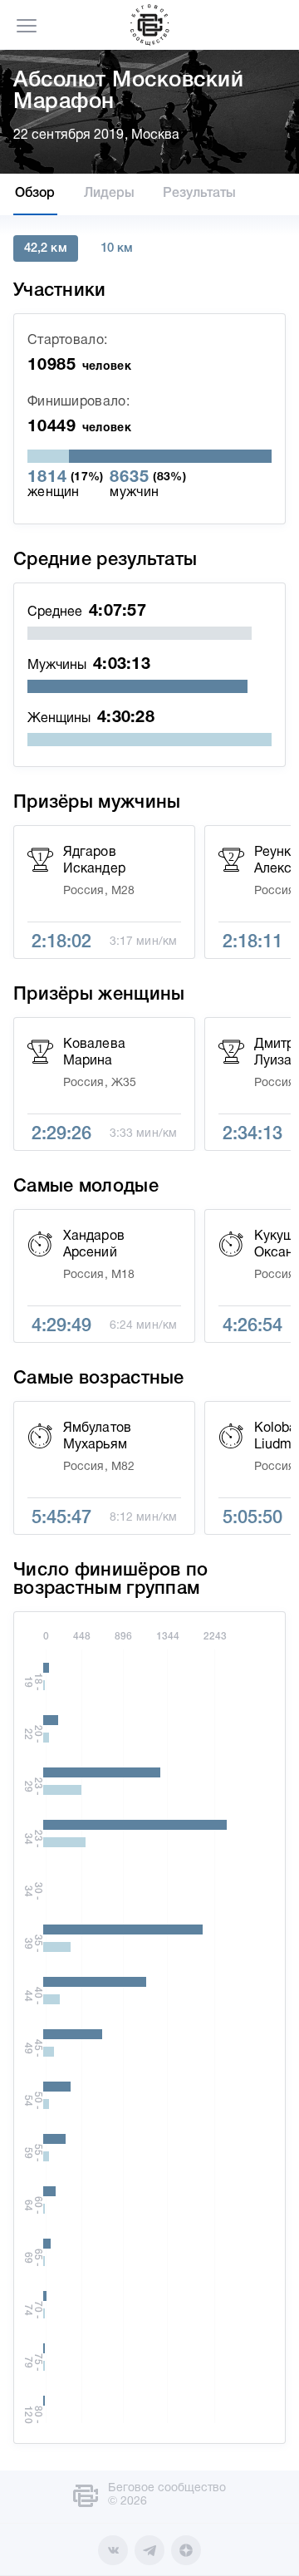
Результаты (199, 194)
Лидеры (110, 194)
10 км (117, 248)
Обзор (35, 194)
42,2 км (46, 248)
